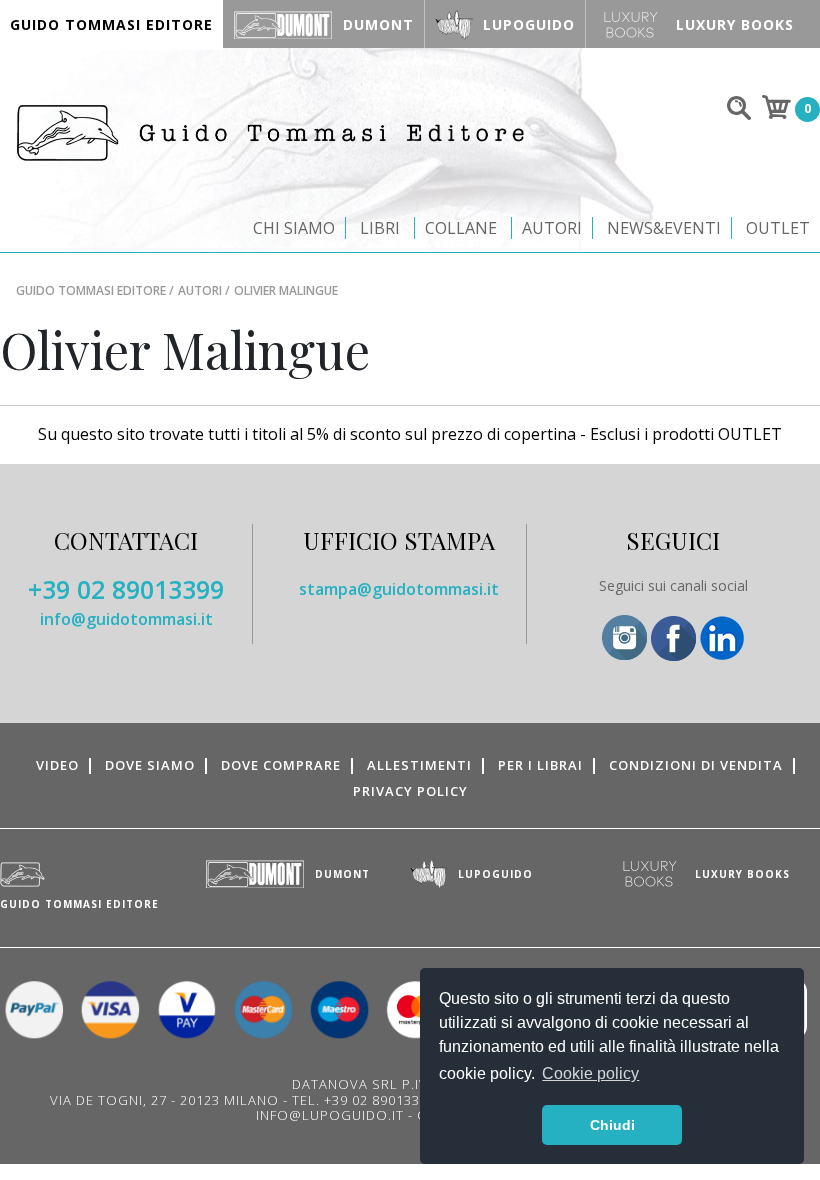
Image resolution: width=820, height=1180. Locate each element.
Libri (380, 228)
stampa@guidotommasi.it (399, 589)
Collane (461, 228)
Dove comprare (281, 765)
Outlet (778, 228)
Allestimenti (419, 765)
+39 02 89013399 (126, 589)
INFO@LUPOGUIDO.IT (330, 1115)
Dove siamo (150, 765)
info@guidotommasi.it (126, 619)
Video (57, 765)
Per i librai (540, 765)
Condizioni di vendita (696, 765)
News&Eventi (664, 228)
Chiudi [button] (612, 1125)
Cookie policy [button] (590, 1073)
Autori (552, 228)
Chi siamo (294, 228)
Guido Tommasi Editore (91, 290)
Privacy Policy (410, 791)
